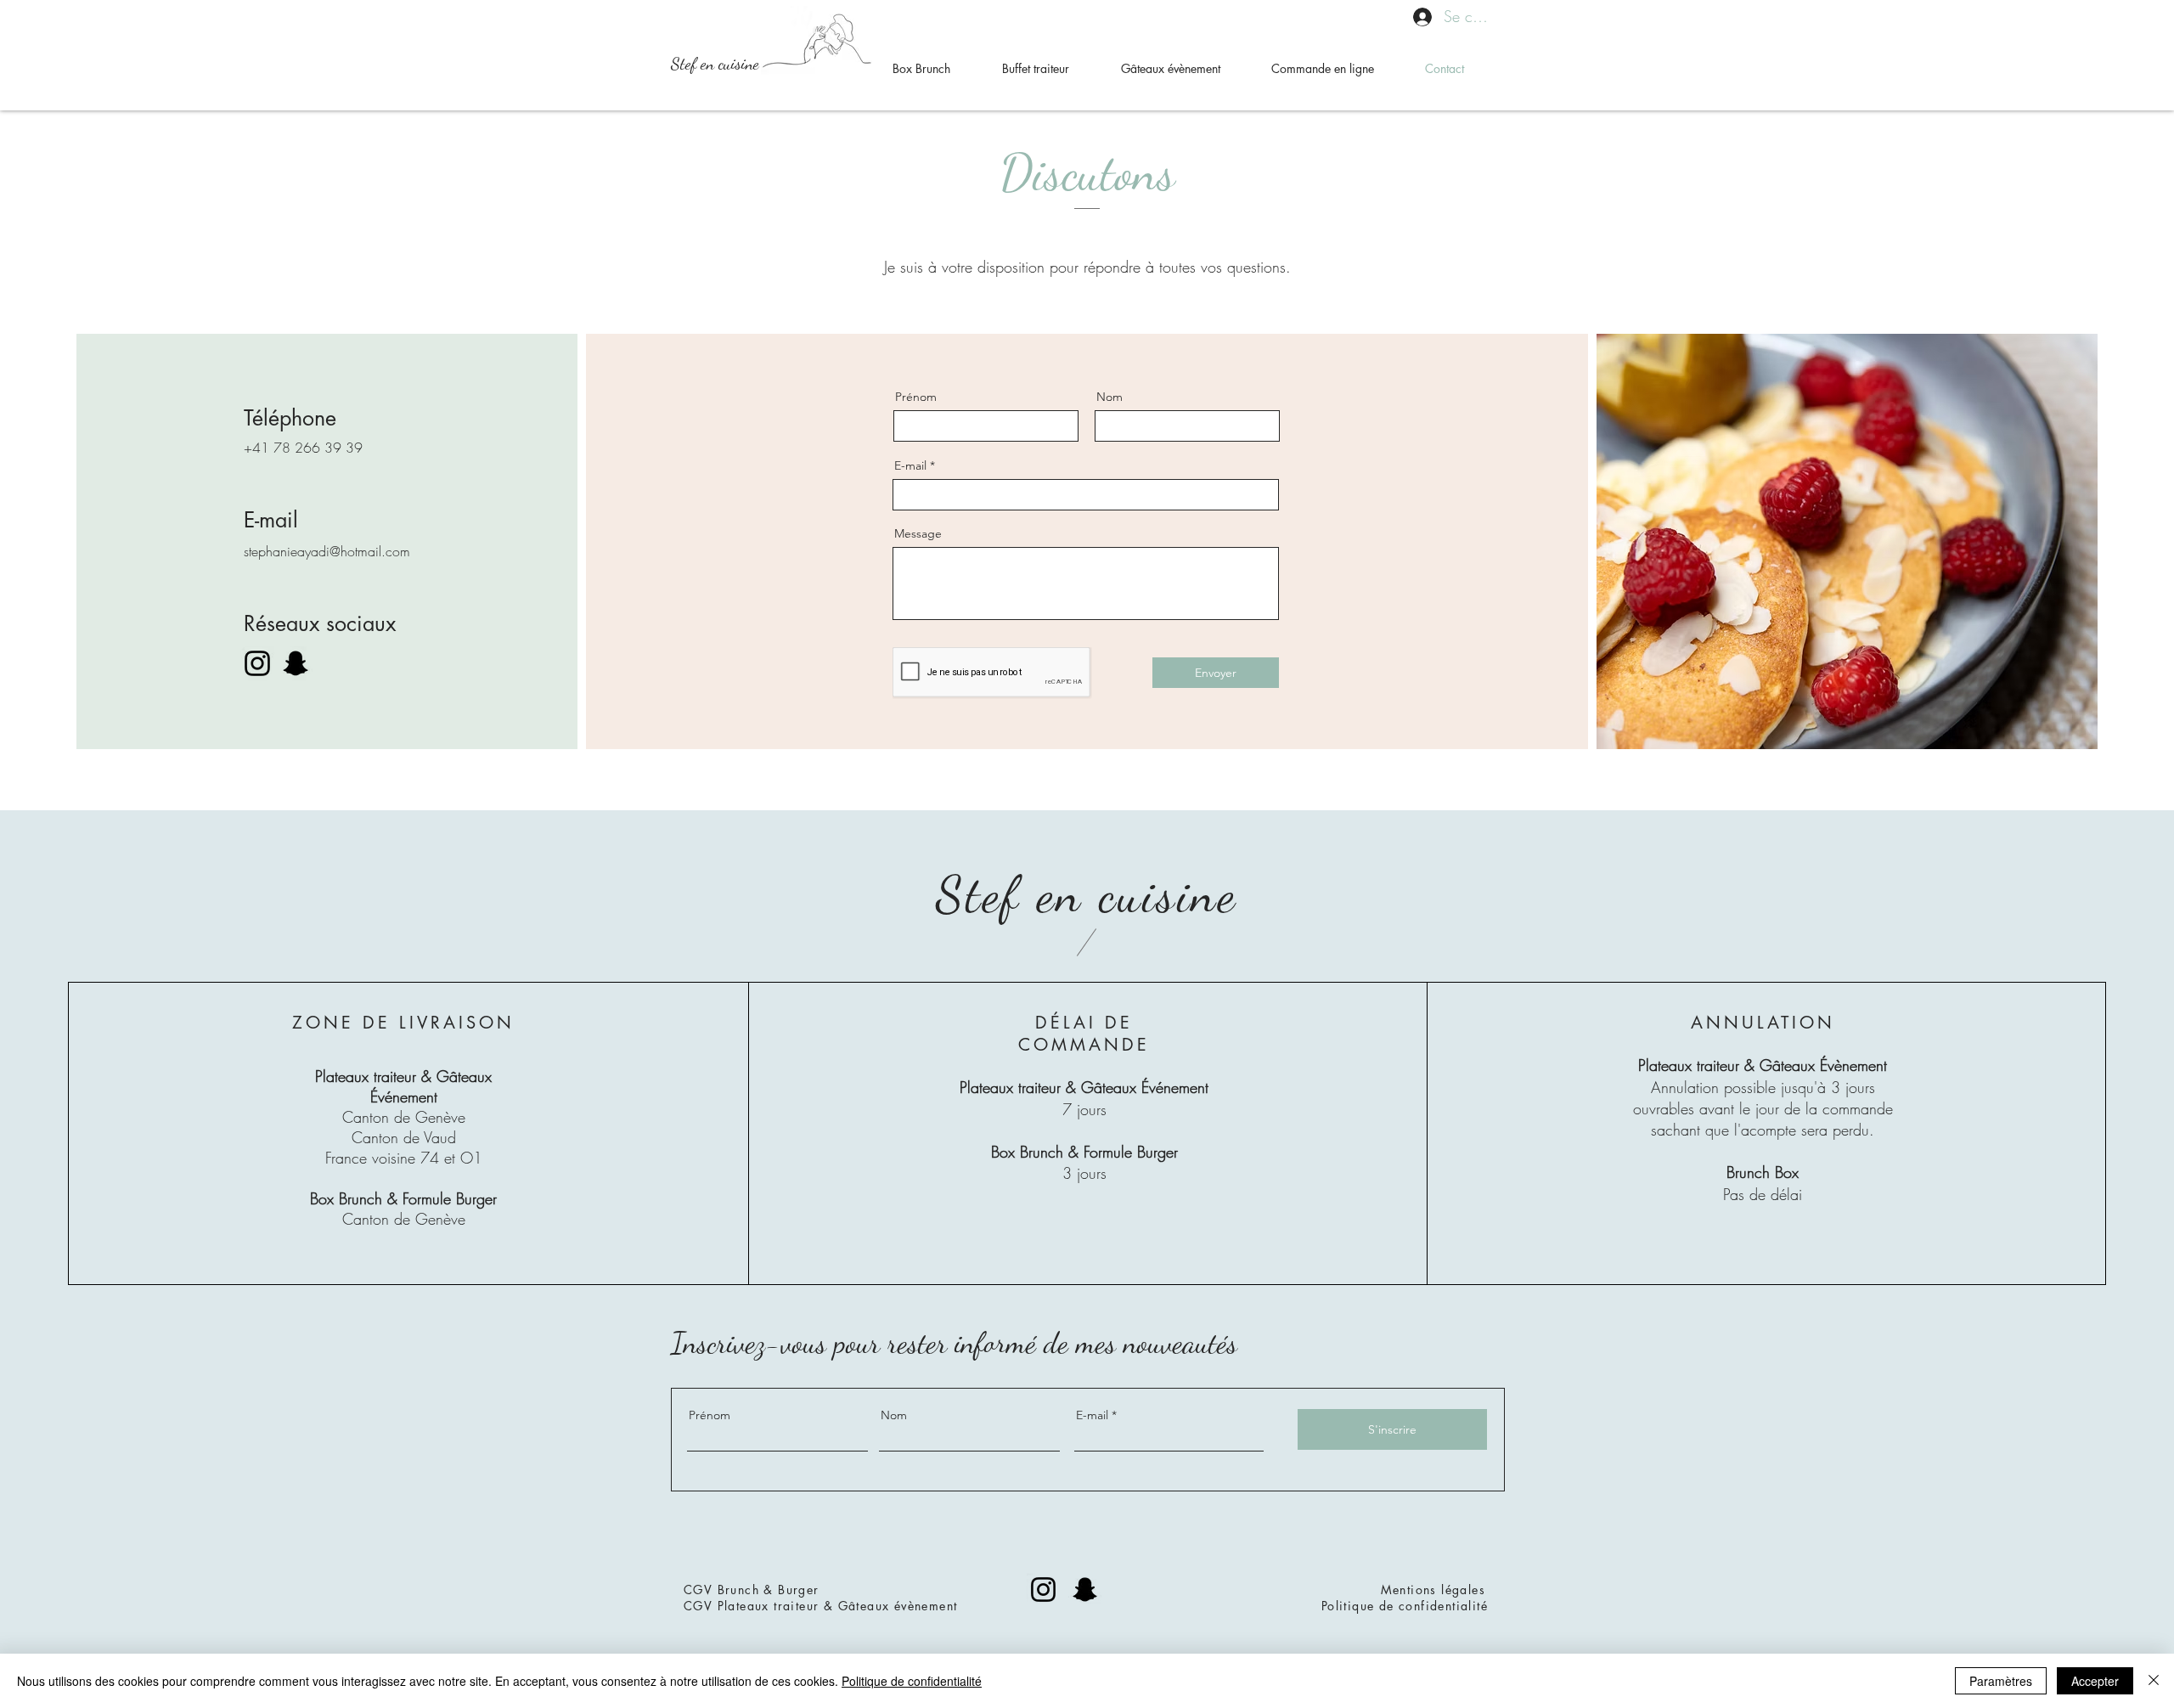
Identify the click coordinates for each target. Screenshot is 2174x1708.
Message (918, 533)
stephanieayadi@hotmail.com (327, 551)
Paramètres (2001, 1681)
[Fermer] (2154, 1681)
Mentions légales (1433, 1590)
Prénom (916, 397)
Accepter (2095, 1681)
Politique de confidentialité (1405, 1606)
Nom (1110, 397)
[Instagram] (257, 663)
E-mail (910, 465)
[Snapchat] (296, 663)
